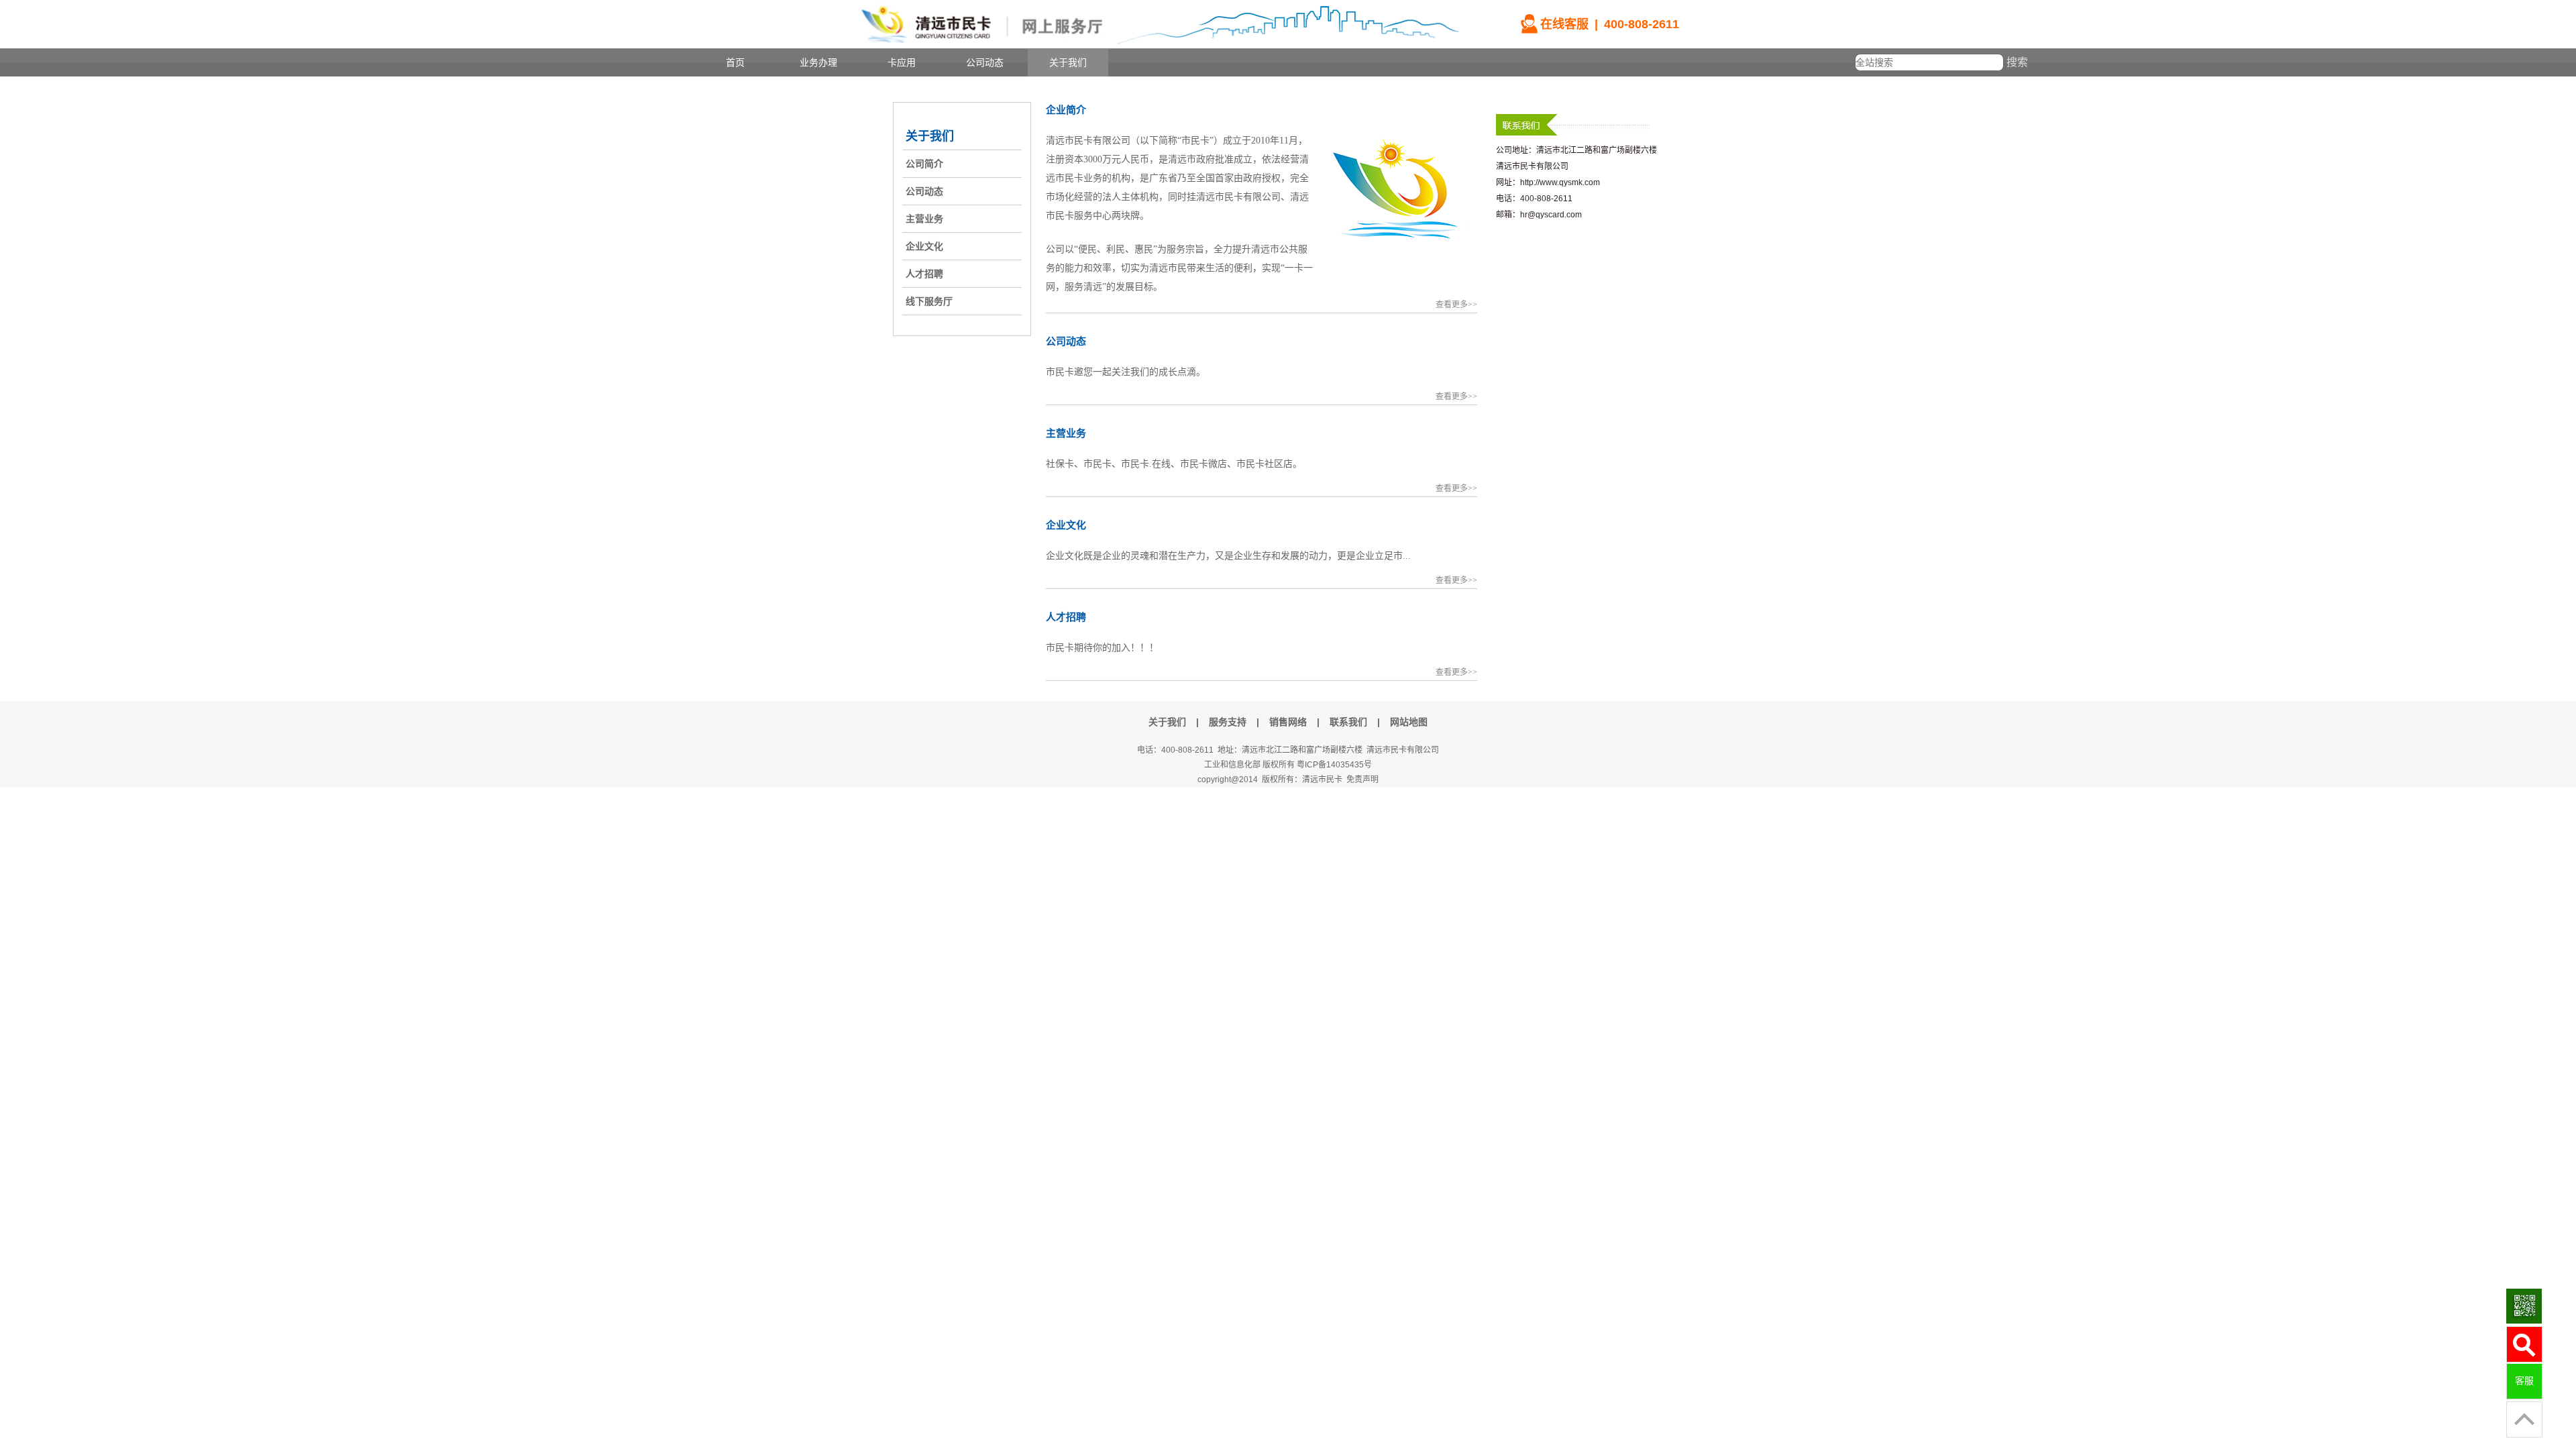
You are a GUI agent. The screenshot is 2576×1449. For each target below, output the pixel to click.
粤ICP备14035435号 (1334, 765)
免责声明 (1362, 780)
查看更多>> (1456, 305)
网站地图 (1409, 722)
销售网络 (1288, 722)
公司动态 (924, 191)
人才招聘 (924, 274)
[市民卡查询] (2524, 1345)
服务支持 (1228, 722)
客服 (2524, 1381)
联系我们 (1348, 722)
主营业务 (924, 219)
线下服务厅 (929, 301)
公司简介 (924, 164)
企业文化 (924, 246)
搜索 (2017, 62)
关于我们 (930, 136)
